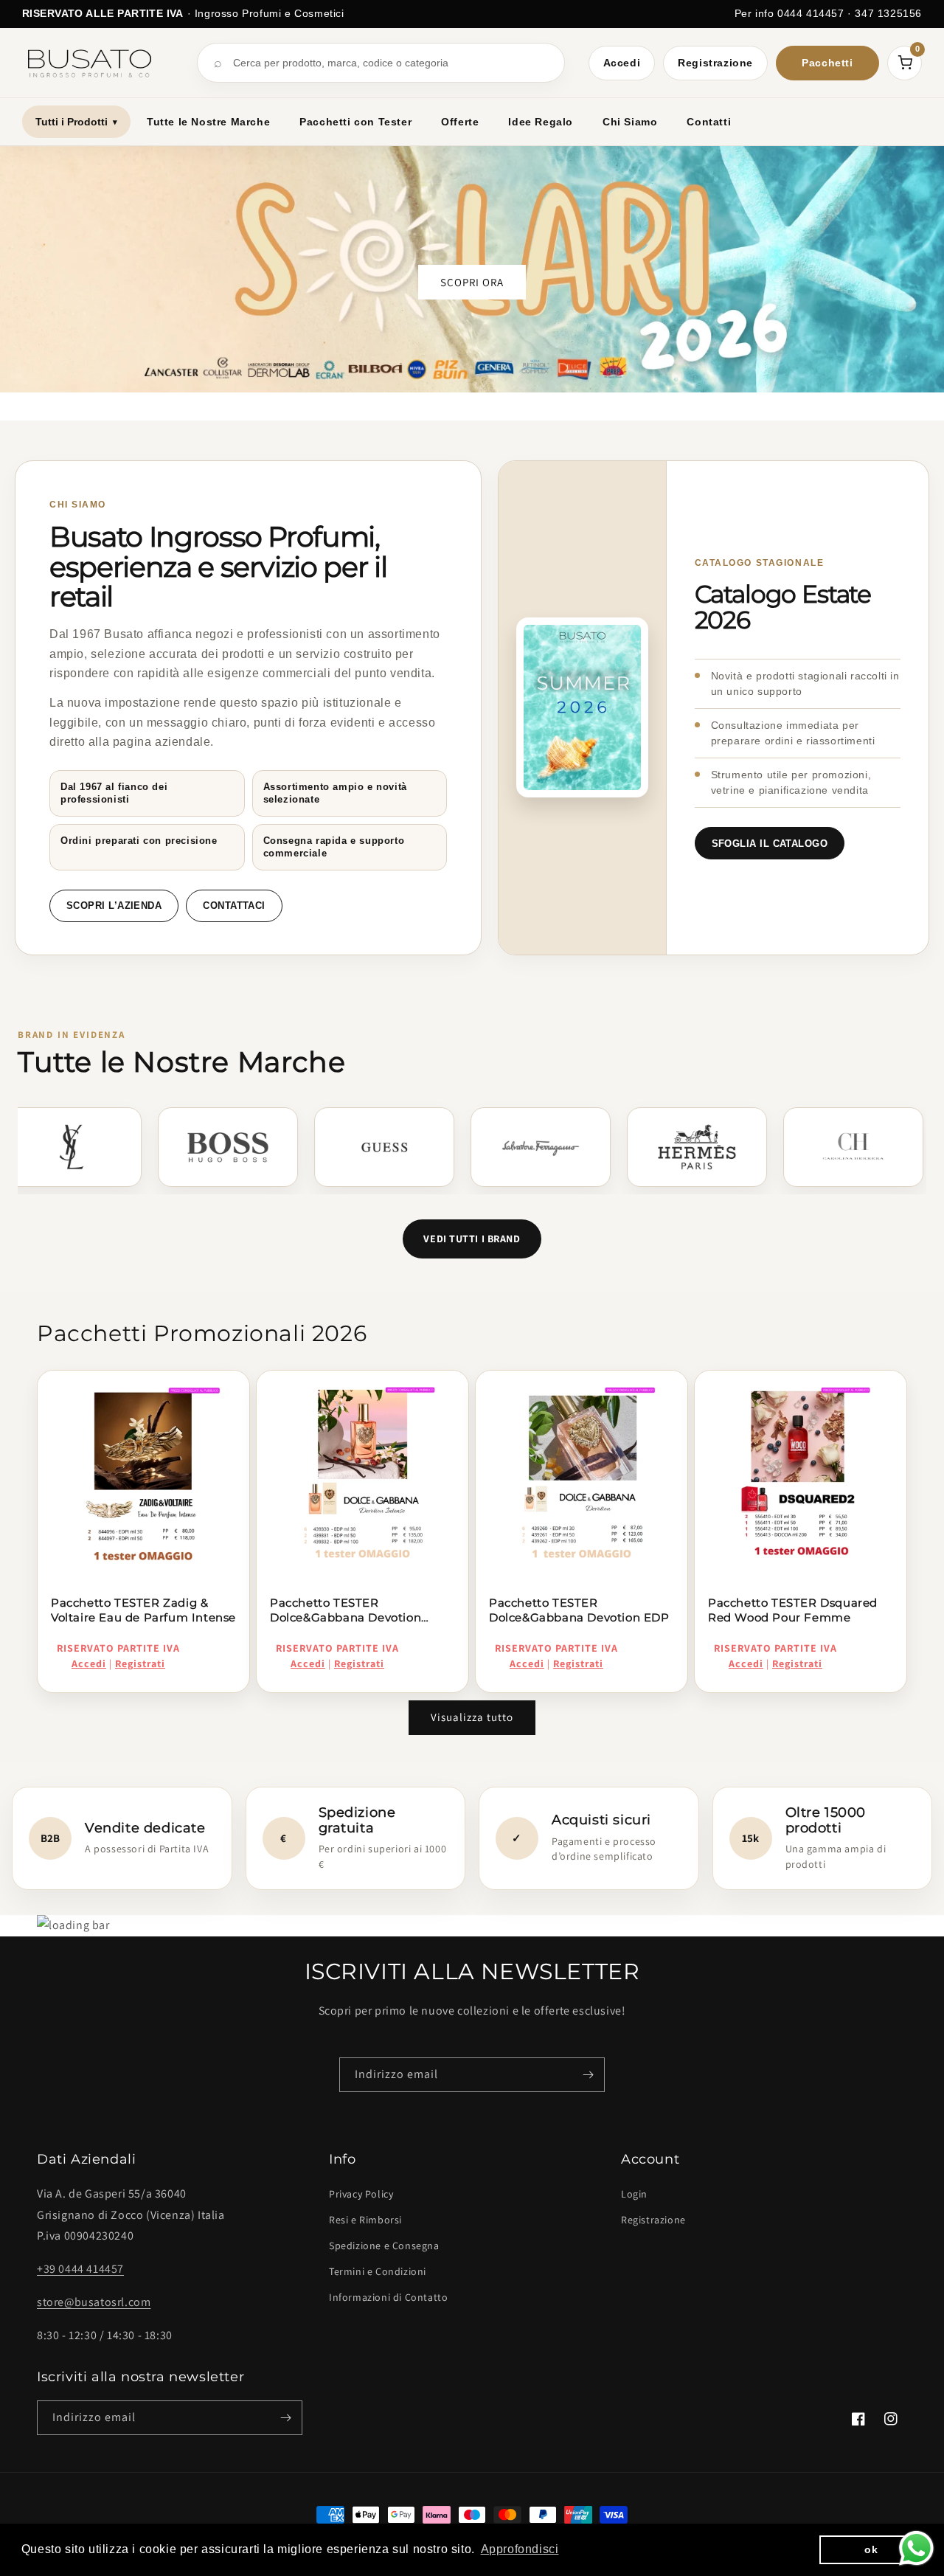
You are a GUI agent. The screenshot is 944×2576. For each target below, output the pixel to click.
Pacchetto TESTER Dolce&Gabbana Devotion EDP (579, 1610)
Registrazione (715, 63)
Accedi (622, 63)
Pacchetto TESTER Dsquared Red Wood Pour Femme (793, 1610)
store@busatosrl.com (94, 2302)
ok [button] (871, 2549)
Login (634, 2194)
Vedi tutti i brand (472, 1239)
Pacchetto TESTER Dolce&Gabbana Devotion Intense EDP (346, 1611)
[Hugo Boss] (184, 1147)
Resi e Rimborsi (365, 2220)
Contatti (709, 122)
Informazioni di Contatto (388, 2297)
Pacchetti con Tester (355, 122)
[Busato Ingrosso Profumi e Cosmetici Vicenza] (98, 63)
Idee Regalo (541, 122)
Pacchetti (827, 63)
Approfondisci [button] (520, 2549)
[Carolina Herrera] (809, 1147)
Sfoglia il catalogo (770, 844)
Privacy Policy (361, 2194)
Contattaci (234, 906)
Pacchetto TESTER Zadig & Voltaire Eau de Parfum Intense (143, 1610)
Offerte (460, 122)
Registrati (140, 1663)
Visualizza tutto (472, 1717)
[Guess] (340, 1147)
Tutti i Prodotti (76, 122)
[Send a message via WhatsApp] (916, 2548)
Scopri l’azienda (114, 906)
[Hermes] (653, 1147)
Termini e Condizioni (378, 2271)
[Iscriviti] (588, 2075)
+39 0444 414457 (80, 2269)
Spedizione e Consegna (384, 2246)
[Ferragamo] (496, 1147)
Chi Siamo (630, 122)
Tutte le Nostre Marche (208, 122)
